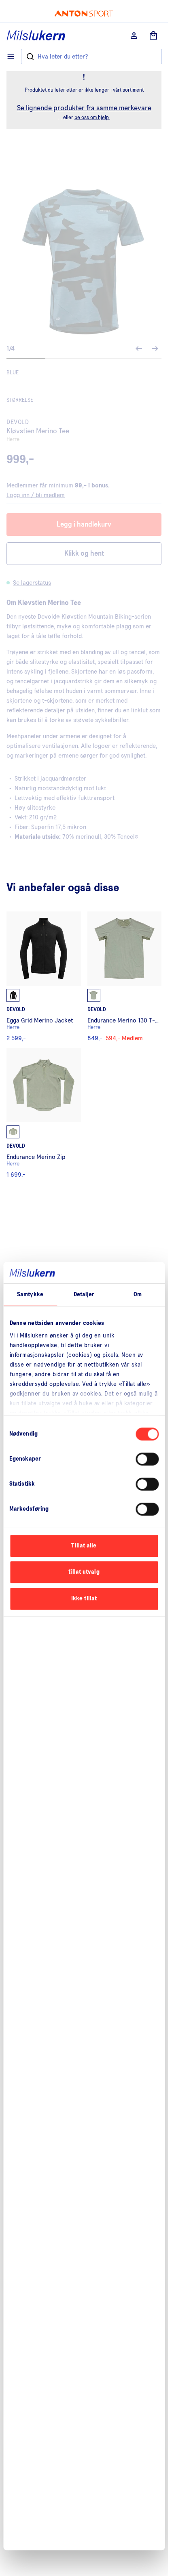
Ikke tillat (84, 1599)
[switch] (147, 1459)
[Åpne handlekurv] (153, 36)
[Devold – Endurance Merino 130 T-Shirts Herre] (125, 976)
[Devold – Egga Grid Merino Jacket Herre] (44, 976)
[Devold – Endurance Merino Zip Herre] (44, 1113)
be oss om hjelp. (92, 118)
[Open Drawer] (11, 57)
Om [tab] (138, 1294)
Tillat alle (84, 1546)
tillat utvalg (84, 1572)
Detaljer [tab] (84, 1294)
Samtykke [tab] (30, 1294)
